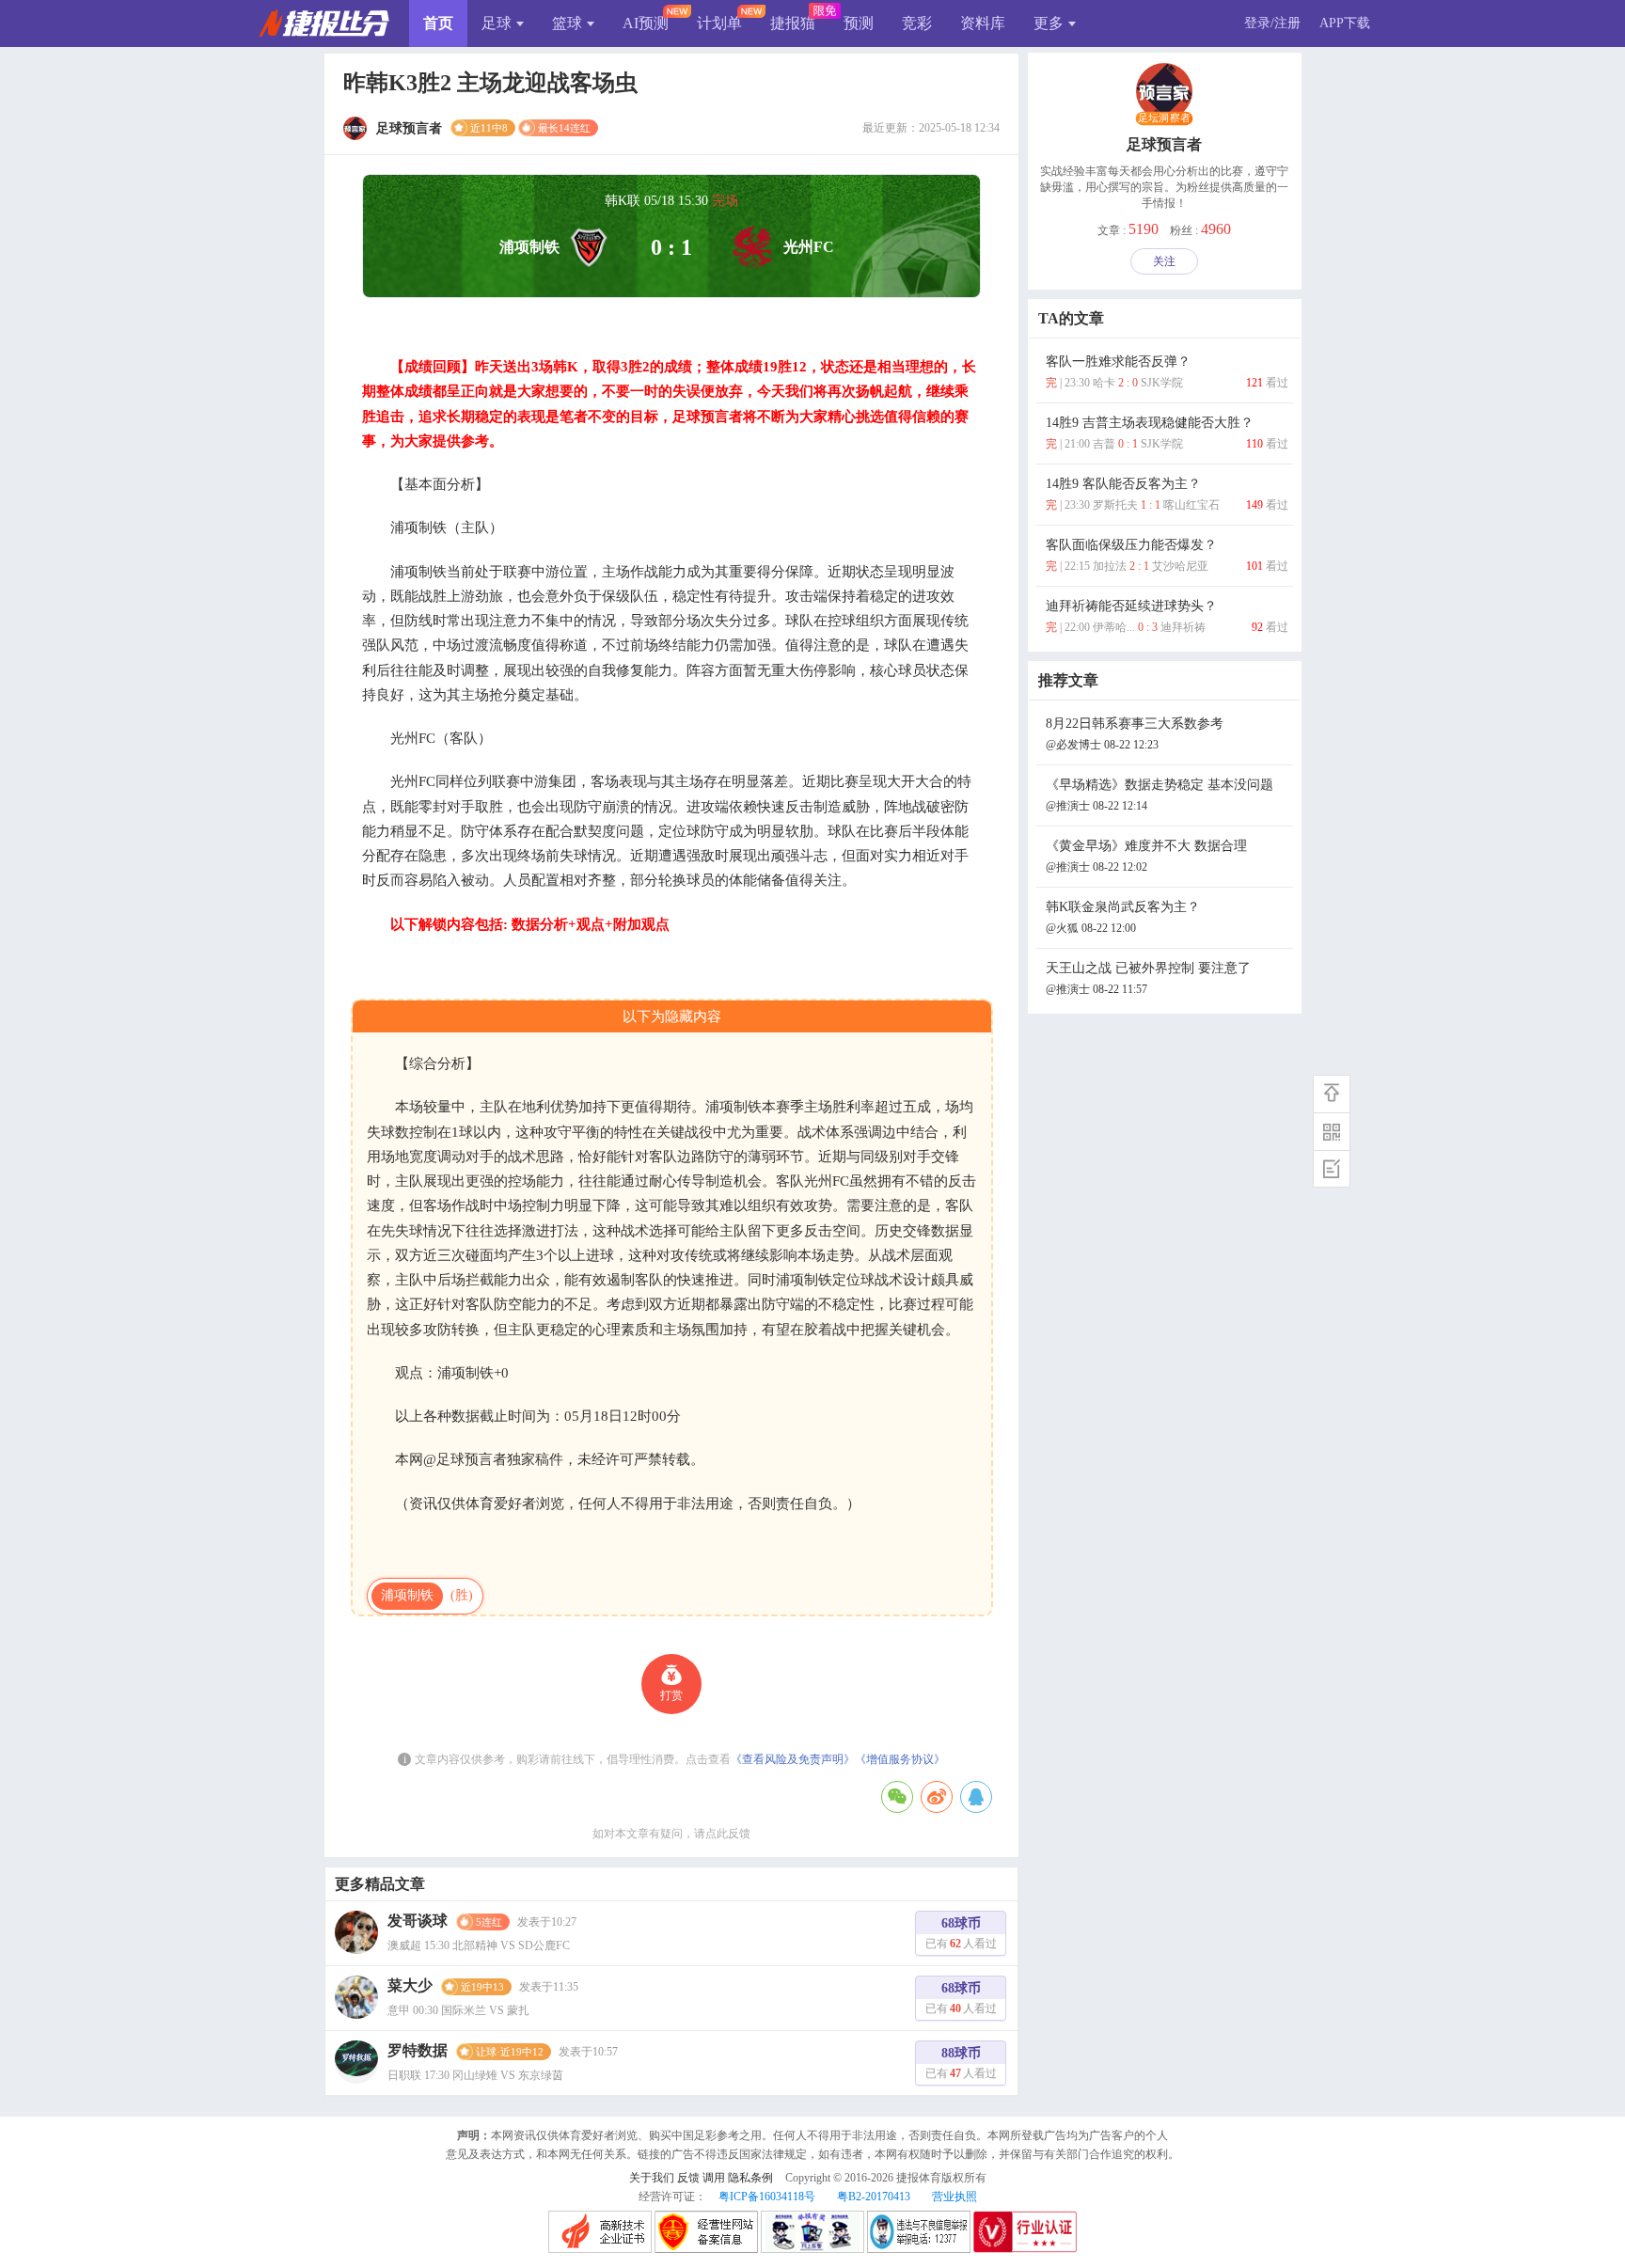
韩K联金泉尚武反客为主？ (1123, 917)
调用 (714, 2178)
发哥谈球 (418, 1921)
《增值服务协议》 (900, 1759)
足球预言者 (1164, 144)
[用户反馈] (1332, 1169)
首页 (438, 23)
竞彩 (917, 23)
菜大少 (410, 1985)
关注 (1164, 261)
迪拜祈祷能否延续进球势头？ (1167, 616)
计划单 (719, 23)
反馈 (688, 2178)
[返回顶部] (1332, 1094)
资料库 (983, 23)
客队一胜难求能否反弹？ (1167, 372)
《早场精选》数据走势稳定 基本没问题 (1160, 795)
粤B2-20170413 (874, 2197)
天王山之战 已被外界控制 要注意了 (1148, 978)
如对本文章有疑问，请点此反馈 (671, 1834)
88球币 (961, 2063)
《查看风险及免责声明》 (793, 1759)
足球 (497, 23)
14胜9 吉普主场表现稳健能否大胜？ (1167, 433)
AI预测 (646, 23)
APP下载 (1345, 23)
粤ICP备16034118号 (767, 2197)
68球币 (961, 1933)
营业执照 (954, 2197)
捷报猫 (793, 23)
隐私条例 (750, 2178)
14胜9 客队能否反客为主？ (1167, 494)
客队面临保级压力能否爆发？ (1167, 555)
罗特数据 (418, 2050)
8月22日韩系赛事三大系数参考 (1135, 734)
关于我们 (652, 2178)
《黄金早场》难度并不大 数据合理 (1146, 856)
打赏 (671, 1695)
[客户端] (1332, 1131)
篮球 (567, 23)
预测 (859, 23)
